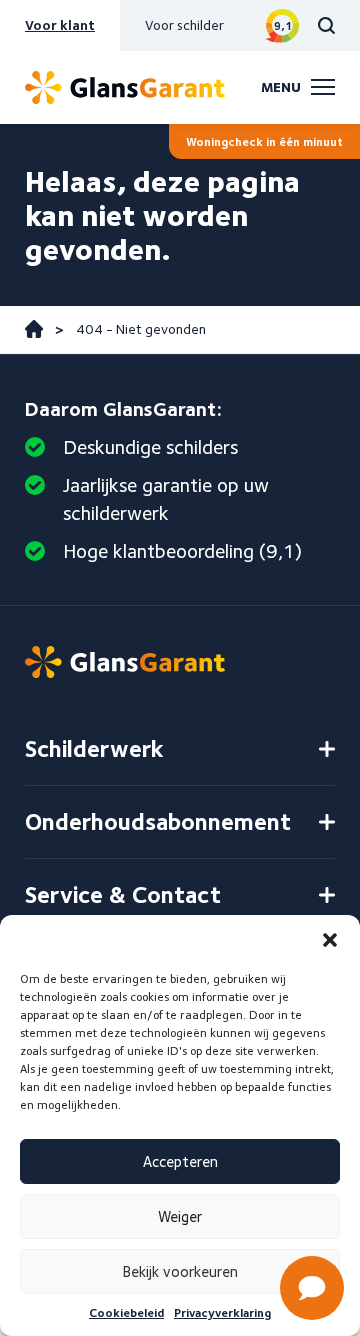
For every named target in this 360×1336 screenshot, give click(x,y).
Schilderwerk (94, 748)
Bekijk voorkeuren (180, 1272)
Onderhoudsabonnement (158, 821)
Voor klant (60, 25)
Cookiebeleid (126, 1312)
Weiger (180, 1217)
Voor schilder (184, 25)
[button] (330, 940)
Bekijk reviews (282, 25)
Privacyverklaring (222, 1312)
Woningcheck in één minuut (264, 141)
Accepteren (180, 1162)
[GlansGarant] (125, 87)
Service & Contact (123, 894)
